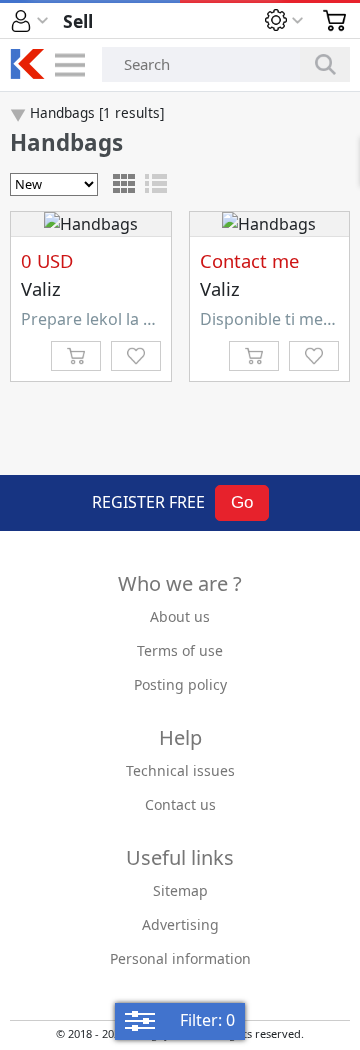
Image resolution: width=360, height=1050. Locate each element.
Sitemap (180, 890)
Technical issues (180, 770)
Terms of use (180, 650)
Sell (78, 21)
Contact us (180, 804)
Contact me (249, 260)
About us (180, 616)
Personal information (180, 958)
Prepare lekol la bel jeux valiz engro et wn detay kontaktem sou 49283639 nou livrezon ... (91, 319)
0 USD (47, 260)
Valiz (41, 288)
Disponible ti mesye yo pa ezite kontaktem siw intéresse (270, 319)
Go (242, 502)
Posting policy (180, 684)
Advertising (180, 924)
